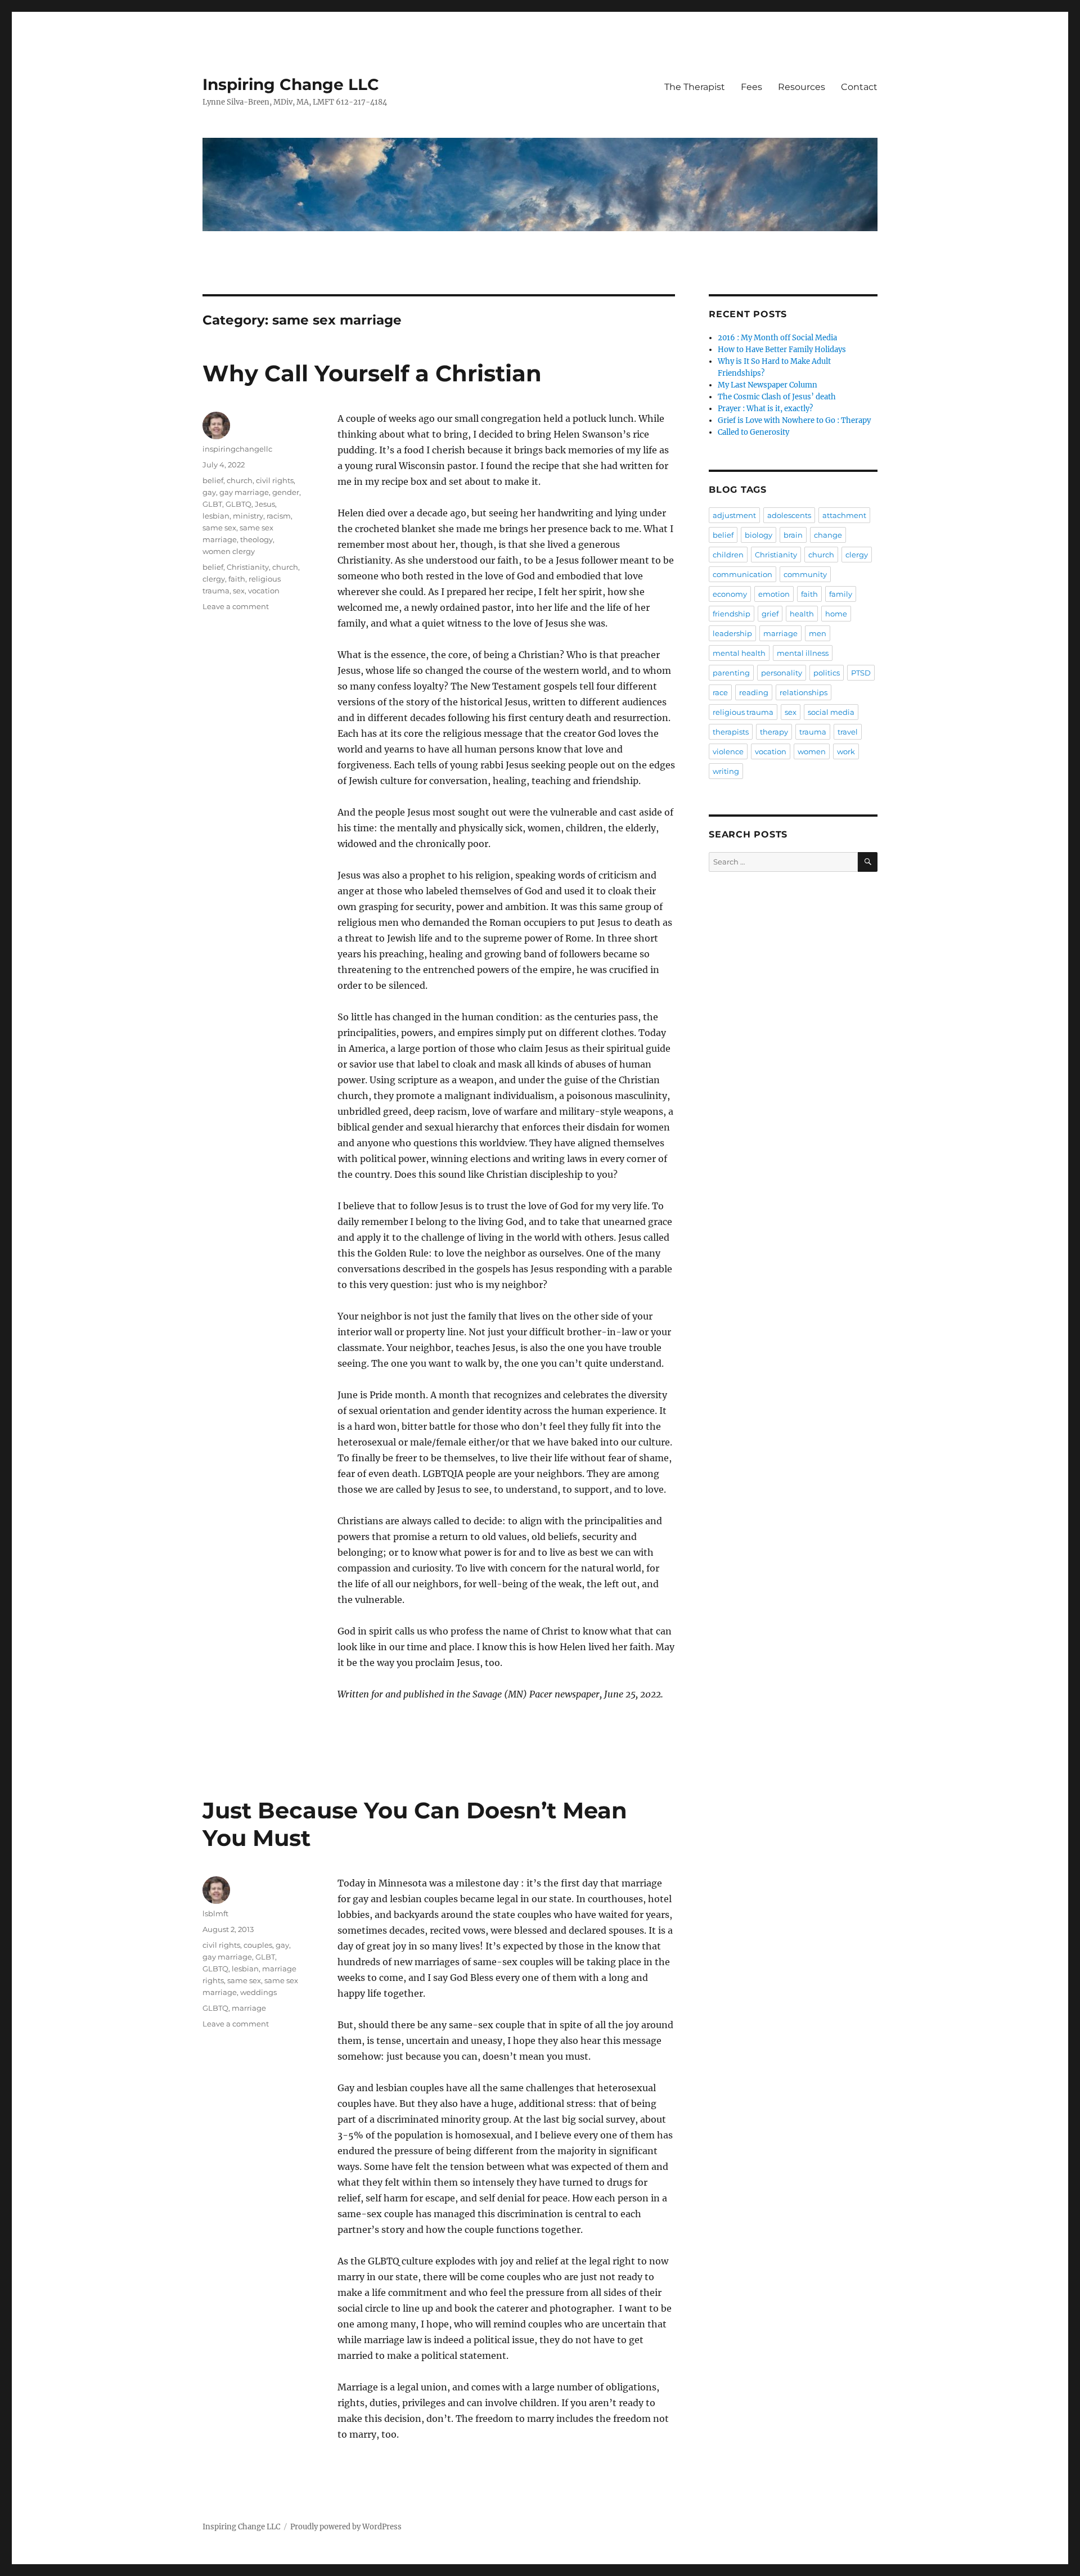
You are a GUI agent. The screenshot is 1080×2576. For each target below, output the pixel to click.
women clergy (229, 551)
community (805, 574)
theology (256, 539)
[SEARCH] (868, 862)
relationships (804, 692)
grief (770, 614)
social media (831, 712)
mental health (739, 653)
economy (730, 594)
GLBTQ (238, 504)
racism (279, 516)
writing (726, 771)
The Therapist (695, 87)
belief (213, 480)
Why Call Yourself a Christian (372, 373)
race (720, 692)
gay (209, 492)
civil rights (275, 480)
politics (827, 673)
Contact (859, 87)
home (836, 614)
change (828, 535)
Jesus (265, 504)
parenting (731, 673)
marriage (249, 2008)
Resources (802, 87)
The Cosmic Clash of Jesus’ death (777, 397)
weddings (258, 1992)
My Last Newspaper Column (768, 385)
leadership (732, 633)
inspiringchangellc (237, 449)
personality (782, 673)
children (728, 555)
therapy (774, 732)
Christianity (248, 567)
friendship (732, 614)
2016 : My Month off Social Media (777, 338)
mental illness (803, 653)
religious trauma (743, 712)
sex (239, 591)
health (802, 614)
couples (258, 1945)
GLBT (212, 504)
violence (728, 751)
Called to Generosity (753, 432)
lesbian (216, 516)
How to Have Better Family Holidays (782, 350)
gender (286, 492)
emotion (774, 594)
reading (754, 692)
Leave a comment (236, 606)
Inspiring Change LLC (291, 84)
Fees (751, 87)
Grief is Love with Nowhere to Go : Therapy (794, 420)
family (841, 594)
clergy (214, 579)
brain (793, 535)
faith (237, 579)
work (846, 751)
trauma (813, 732)
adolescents (789, 515)
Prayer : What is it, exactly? (765, 409)
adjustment (734, 515)
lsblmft (215, 1913)
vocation (264, 591)
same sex (219, 528)
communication (742, 574)
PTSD (861, 673)
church (240, 480)
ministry (248, 516)
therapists (731, 732)
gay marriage (244, 492)
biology (759, 535)
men (818, 633)
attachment (844, 515)
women (812, 751)
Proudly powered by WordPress (346, 2527)
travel (848, 732)
